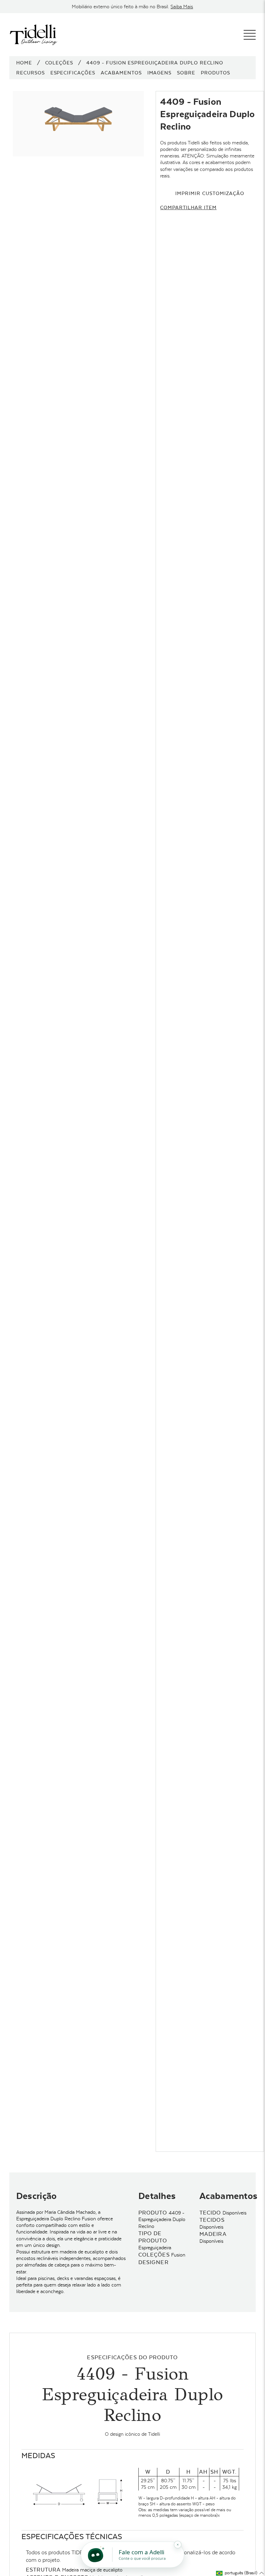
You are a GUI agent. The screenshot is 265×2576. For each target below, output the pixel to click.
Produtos (215, 73)
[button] (240, 2573)
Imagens (160, 73)
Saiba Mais (182, 7)
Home (24, 63)
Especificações (73, 73)
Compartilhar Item (188, 207)
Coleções (59, 63)
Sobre (186, 73)
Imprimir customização (210, 193)
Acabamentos (121, 73)
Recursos (31, 73)
